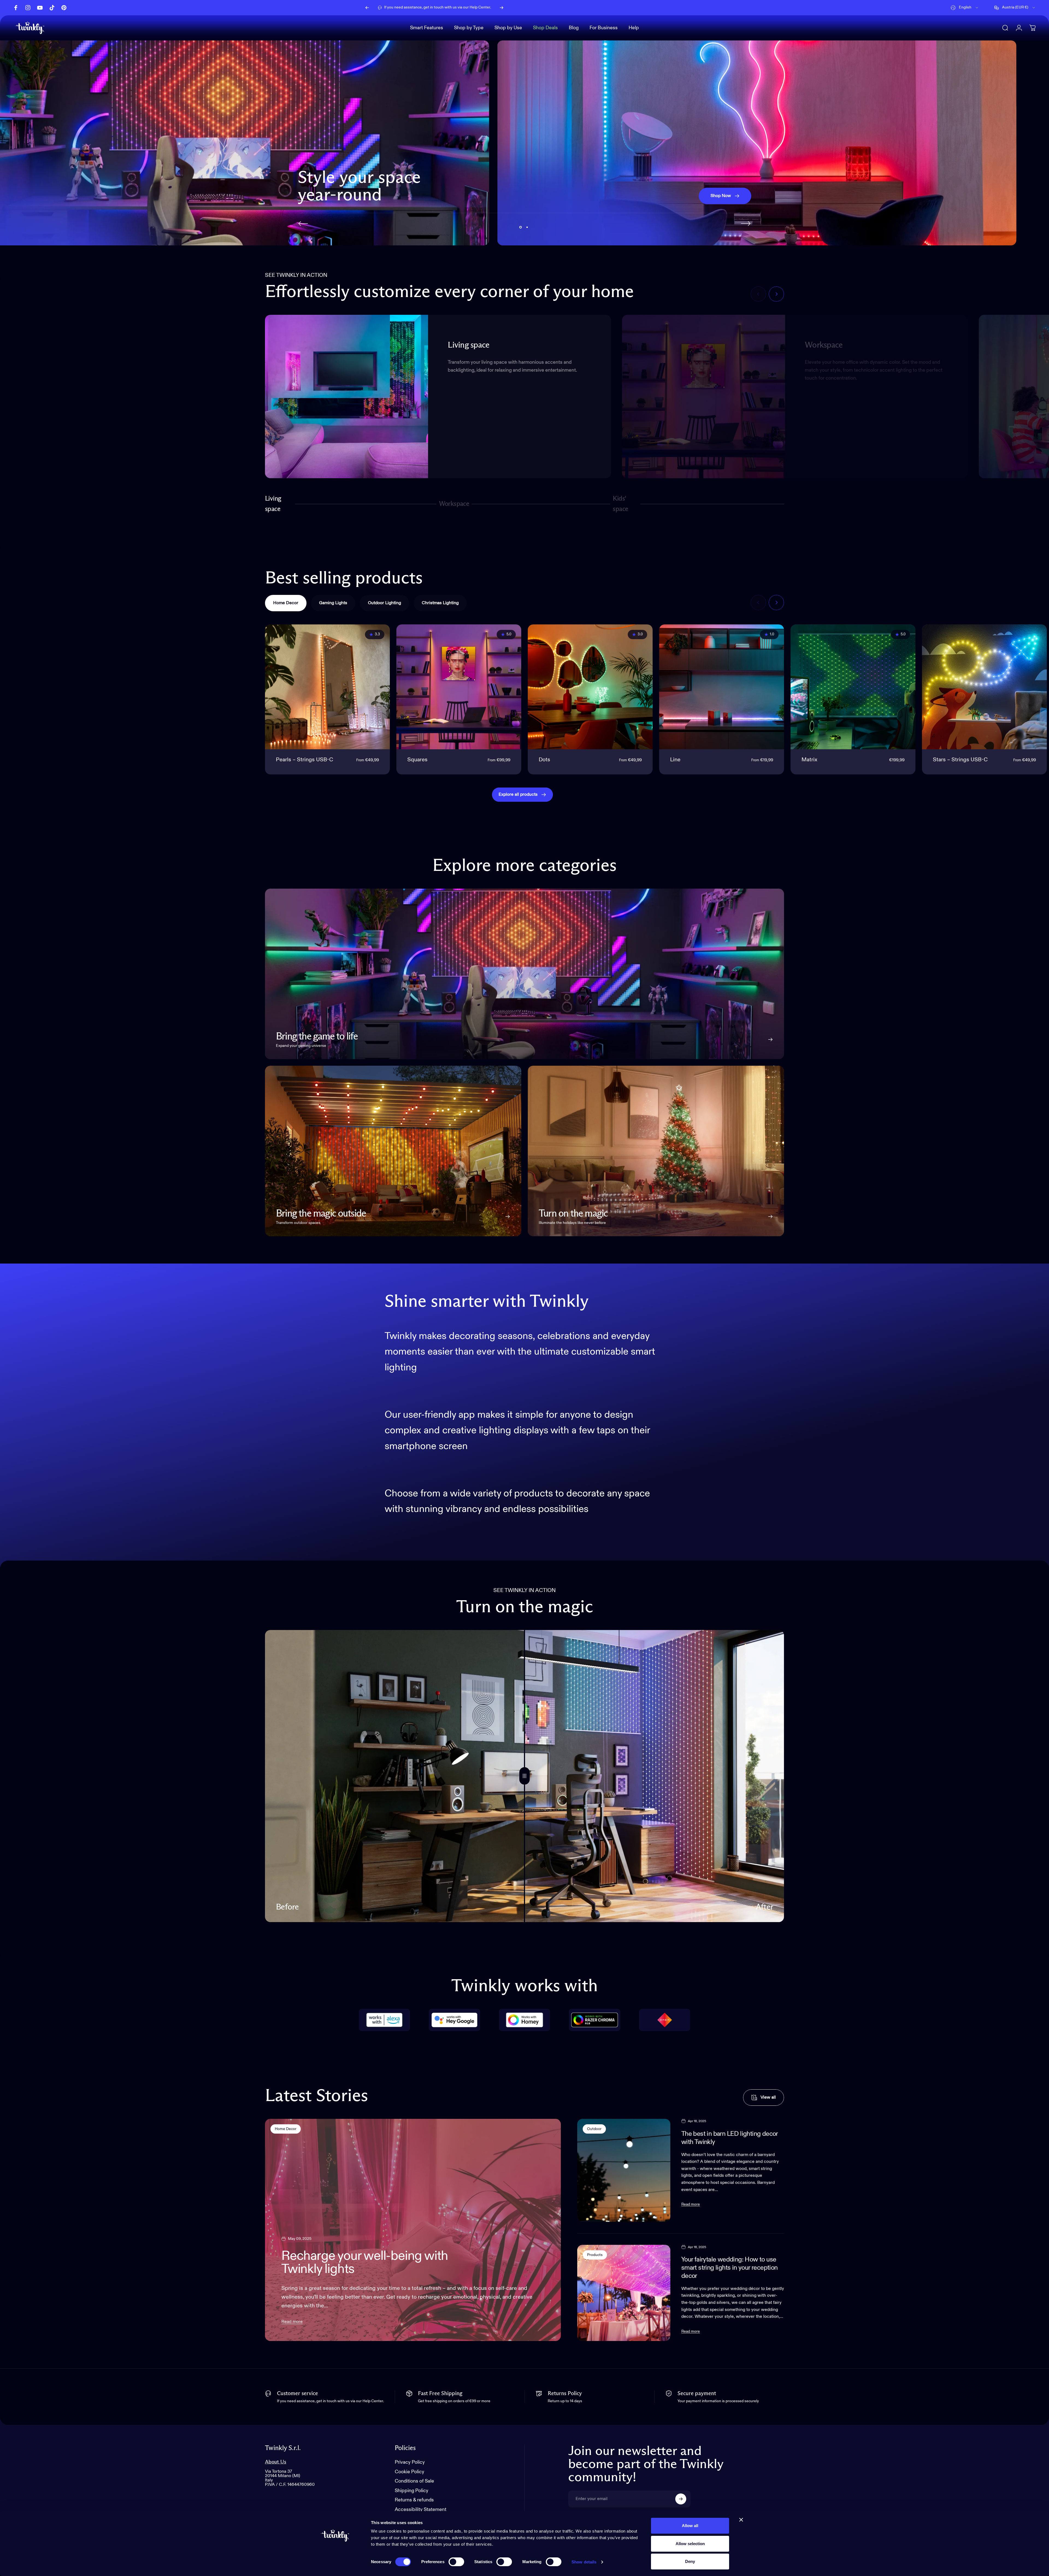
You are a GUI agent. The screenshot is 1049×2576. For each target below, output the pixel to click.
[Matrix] (853, 687)
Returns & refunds (414, 2500)
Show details (584, 2562)
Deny (690, 2561)
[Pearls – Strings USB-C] (327, 687)
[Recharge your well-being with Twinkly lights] (413, 2230)
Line (675, 760)
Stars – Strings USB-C (960, 760)
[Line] (722, 687)
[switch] (456, 2562)
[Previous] (367, 8)
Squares (417, 760)
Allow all (690, 2526)
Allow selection (690, 2544)
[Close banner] (741, 2520)
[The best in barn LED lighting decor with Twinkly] (624, 2170)
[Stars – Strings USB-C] (984, 687)
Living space (273, 504)
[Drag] (524, 1776)
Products (595, 2255)
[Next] (502, 8)
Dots (544, 760)
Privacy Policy (410, 2462)
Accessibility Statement (421, 2510)
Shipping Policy (412, 2491)
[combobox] (965, 8)
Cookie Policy (409, 2472)
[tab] (286, 603)
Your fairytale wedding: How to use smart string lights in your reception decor (730, 2268)
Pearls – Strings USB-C (304, 760)
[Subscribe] (681, 2499)
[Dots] (590, 687)
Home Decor (286, 2129)
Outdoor (594, 2129)
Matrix (809, 760)
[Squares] (459, 687)
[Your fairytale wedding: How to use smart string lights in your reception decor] (624, 2293)
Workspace (454, 506)
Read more (292, 2322)
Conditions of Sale (414, 2481)
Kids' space (622, 504)
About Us (276, 2462)
